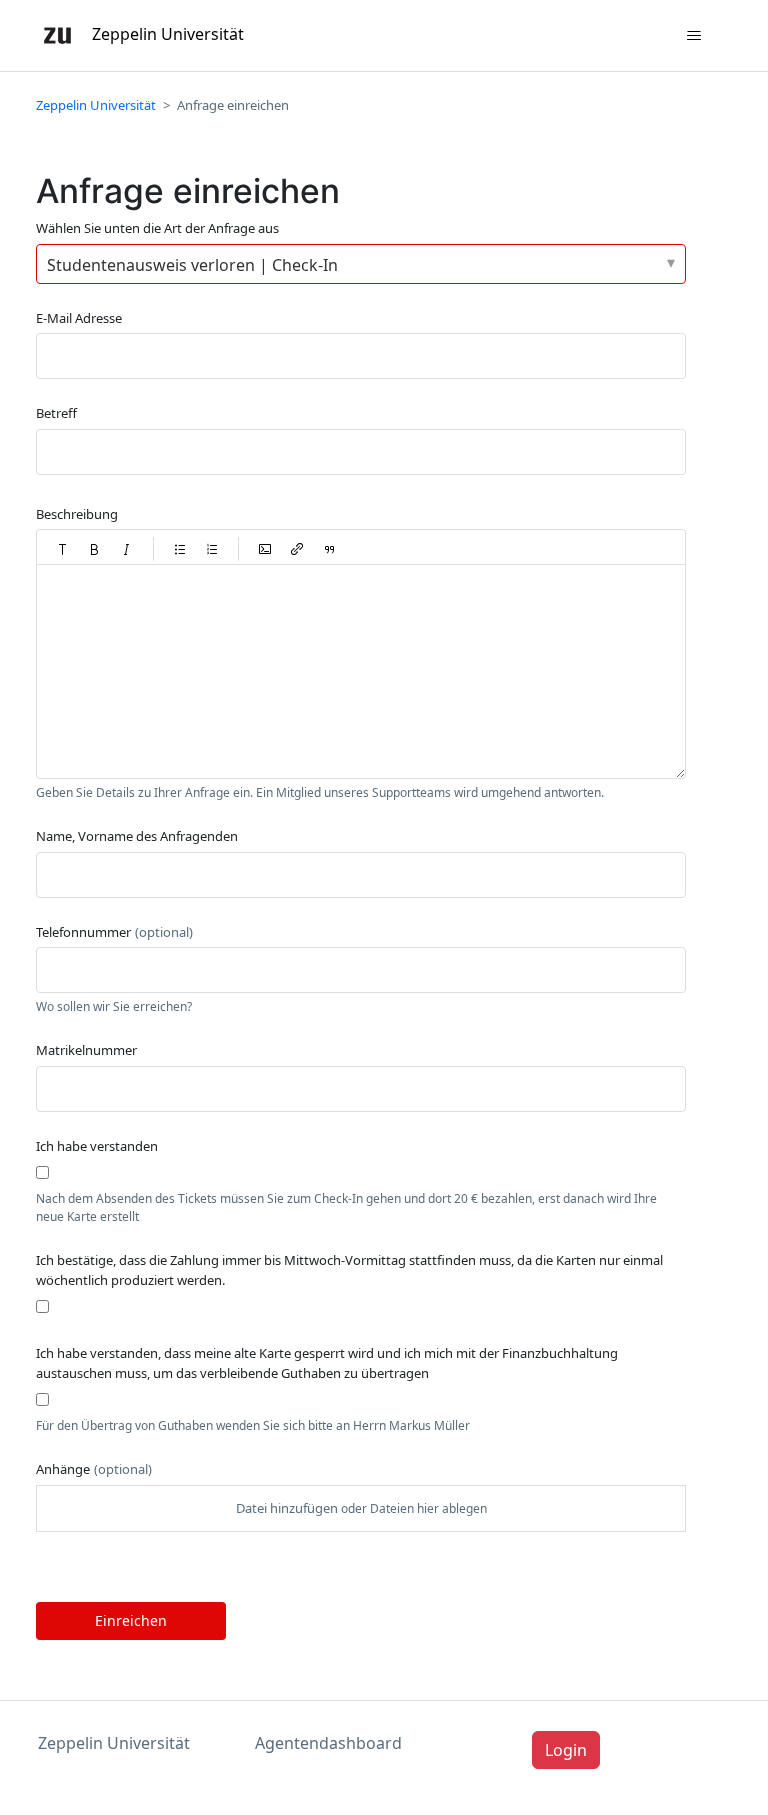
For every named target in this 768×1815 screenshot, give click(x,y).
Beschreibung (77, 514)
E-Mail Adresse (79, 318)
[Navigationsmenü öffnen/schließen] (694, 36)
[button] (63, 549)
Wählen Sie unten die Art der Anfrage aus (157, 228)
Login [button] (566, 1750)
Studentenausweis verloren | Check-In (192, 265)
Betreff (56, 413)
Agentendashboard (328, 1743)
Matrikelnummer (86, 1050)
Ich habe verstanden (97, 1146)
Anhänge (94, 1469)
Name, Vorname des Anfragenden (137, 836)
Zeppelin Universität (96, 105)
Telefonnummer (114, 932)
